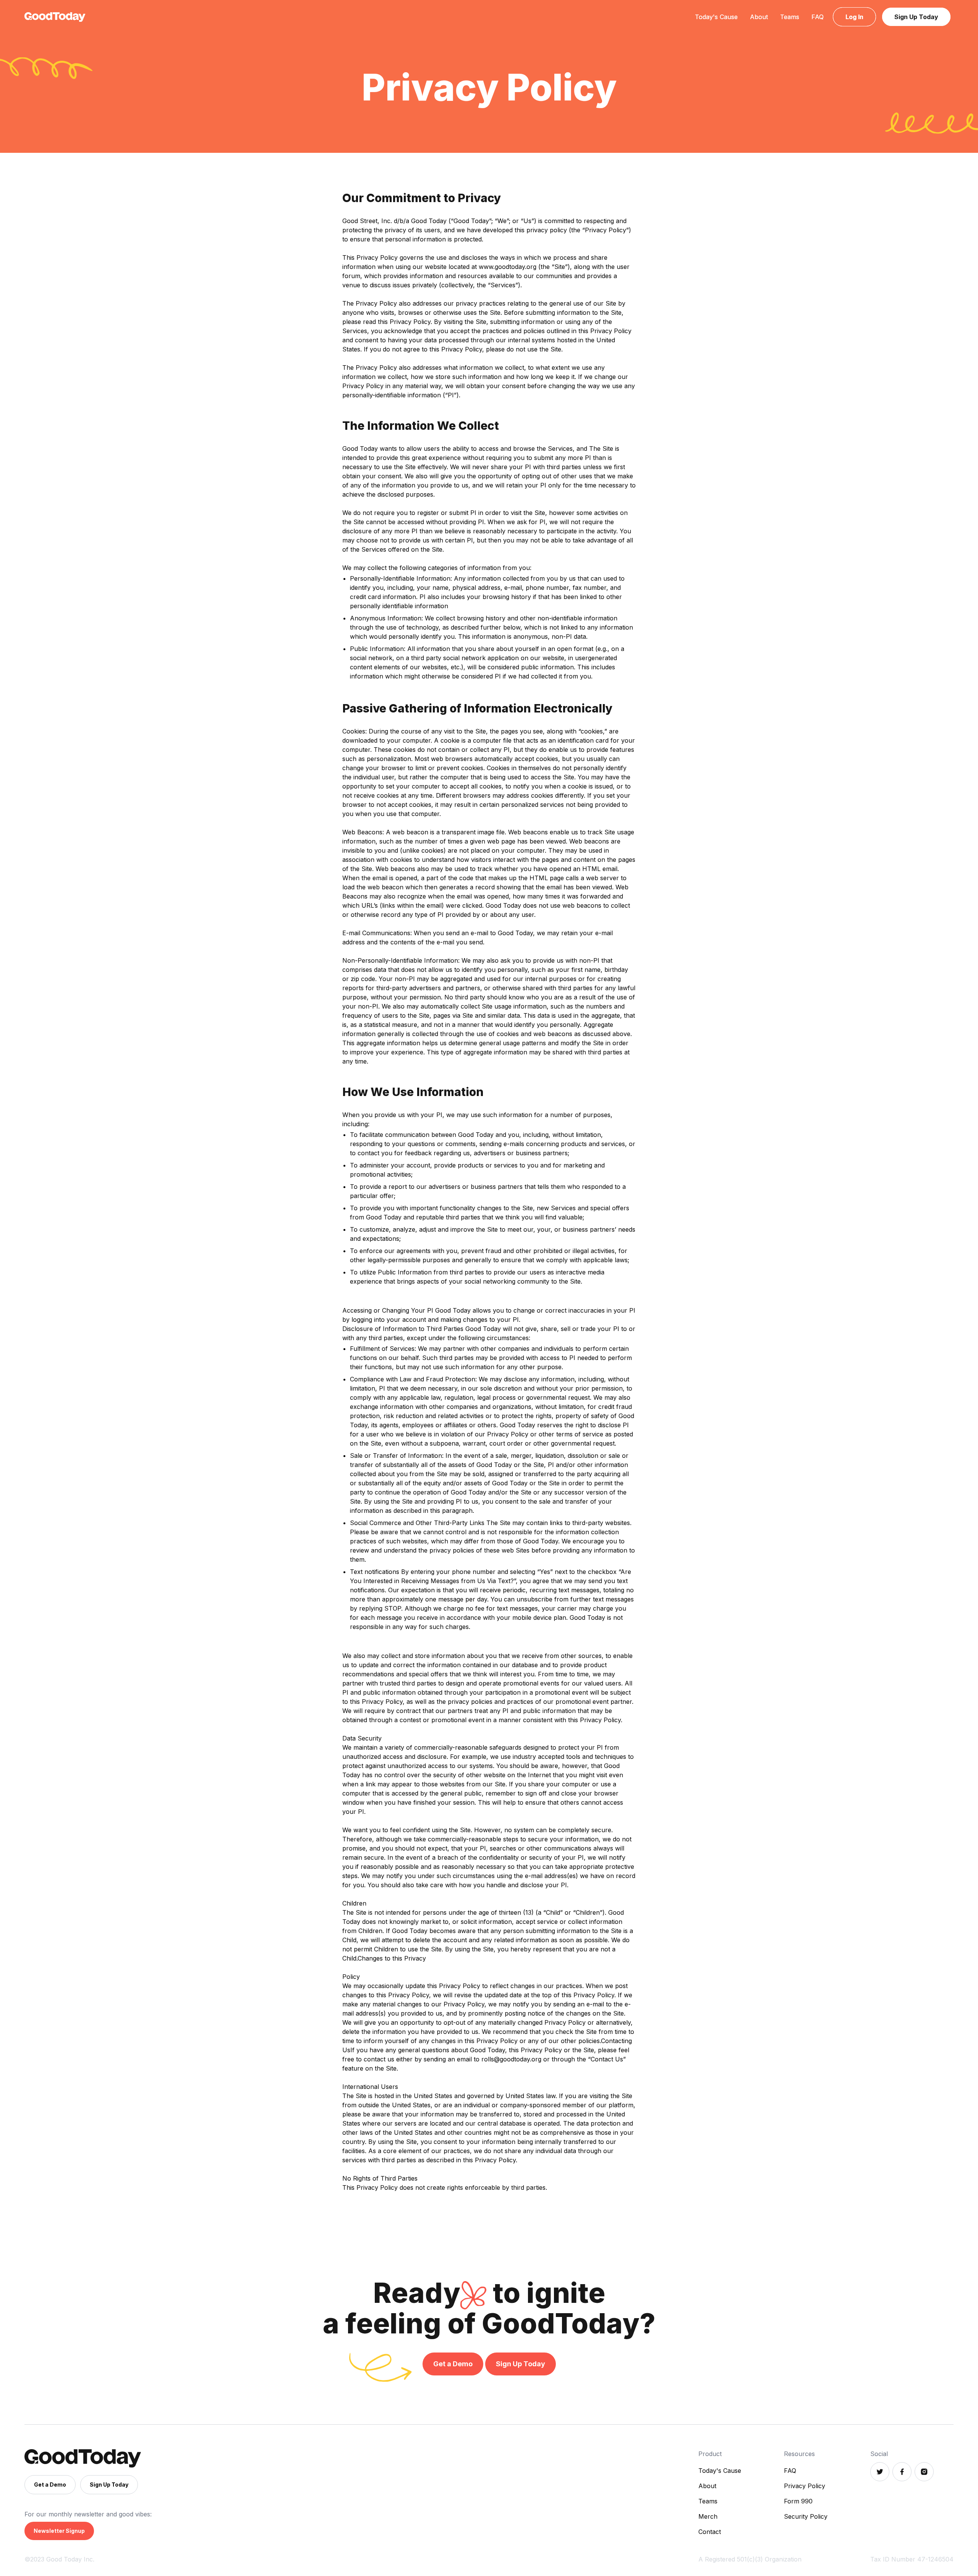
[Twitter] (880, 2472)
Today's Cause (716, 17)
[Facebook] (902, 2472)
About (759, 17)
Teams (790, 17)
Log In (854, 17)
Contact (710, 2532)
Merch (708, 2516)
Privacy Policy (805, 2486)
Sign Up (916, 17)
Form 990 (798, 2501)
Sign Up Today (521, 2364)
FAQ (818, 17)
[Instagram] (924, 2472)
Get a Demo (453, 2364)
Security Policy (806, 2516)
